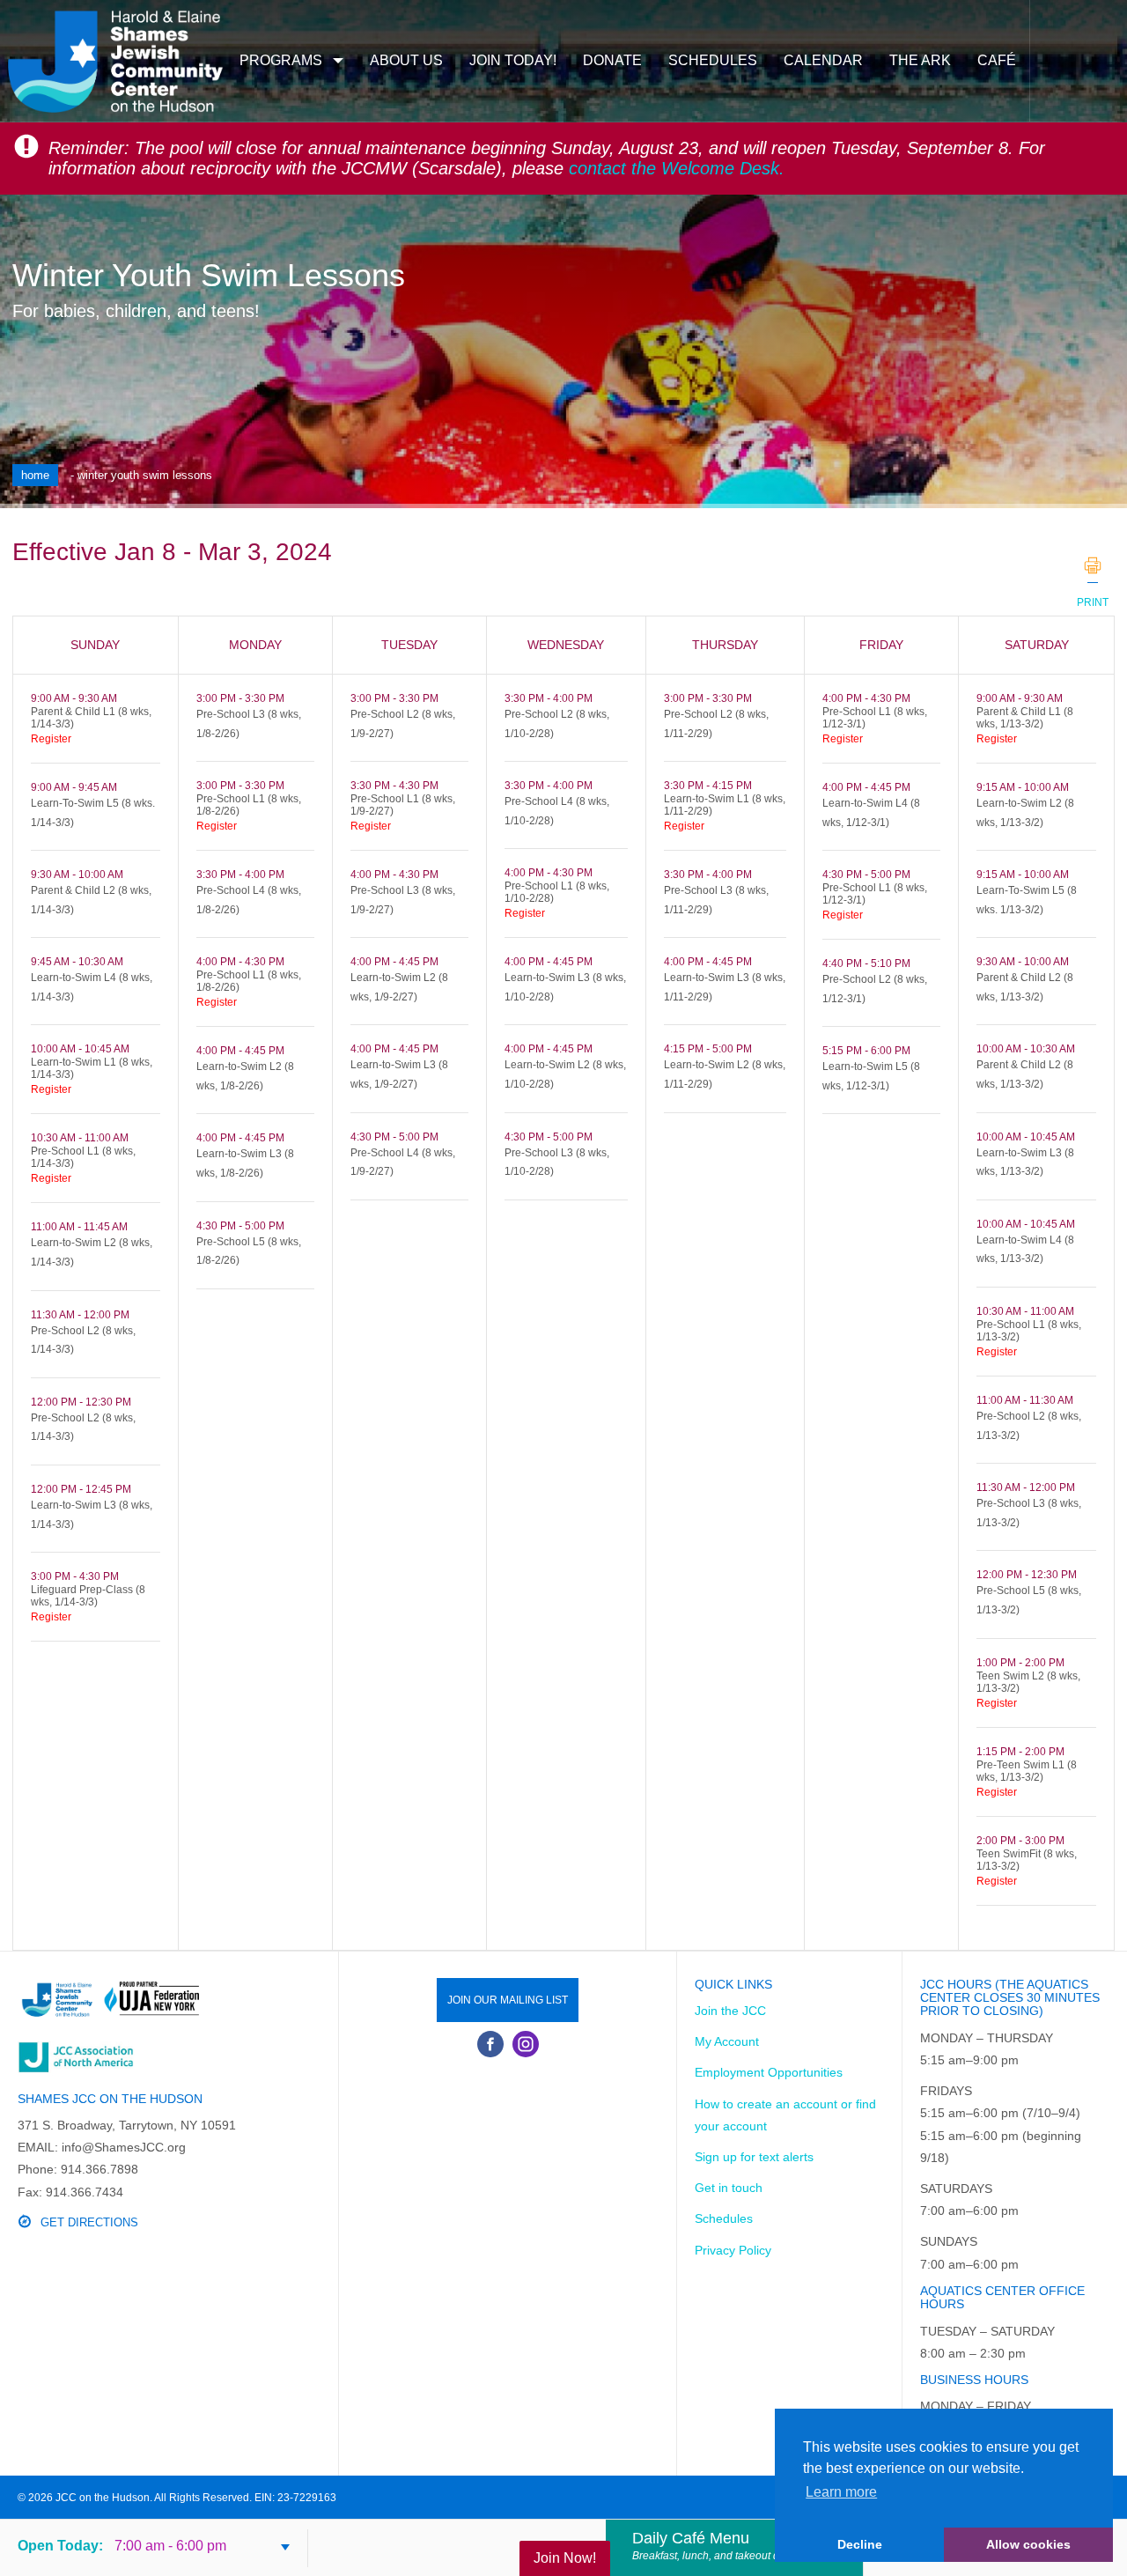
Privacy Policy (733, 2250)
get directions (89, 2222)
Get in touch (729, 2188)
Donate (612, 60)
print (1093, 565)
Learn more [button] (841, 2492)
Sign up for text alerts (754, 2157)
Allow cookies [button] (1028, 2544)
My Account (727, 2041)
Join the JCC (730, 2011)
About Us (406, 60)
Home (35, 475)
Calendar (823, 60)
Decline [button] (860, 2544)
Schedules (713, 60)
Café (997, 60)
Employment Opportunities (769, 2072)
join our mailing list (508, 2000)
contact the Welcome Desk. (677, 168)
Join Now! (565, 2558)
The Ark (920, 60)
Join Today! (513, 60)
